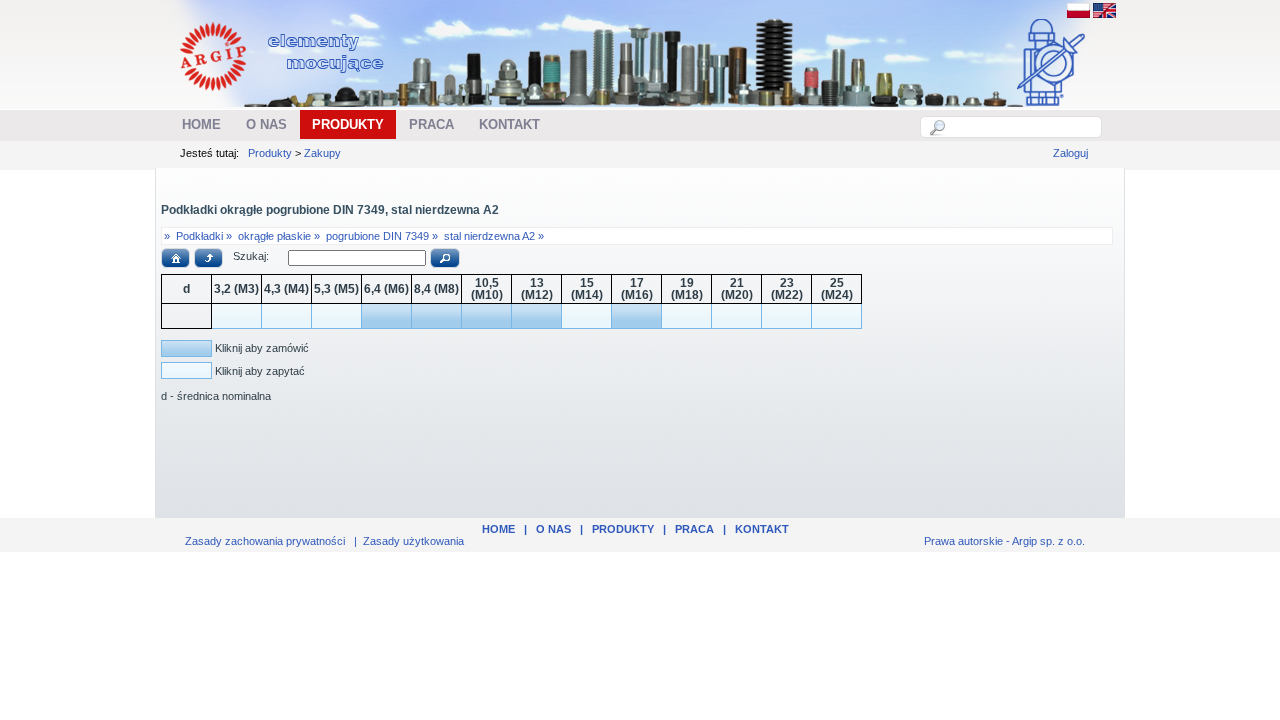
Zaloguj (1070, 153)
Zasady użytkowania (413, 541)
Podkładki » (204, 236)
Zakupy (322, 153)
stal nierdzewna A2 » (494, 236)
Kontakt (762, 529)
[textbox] (1022, 127)
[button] (175, 258)
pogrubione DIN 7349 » (382, 236)
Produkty (270, 153)
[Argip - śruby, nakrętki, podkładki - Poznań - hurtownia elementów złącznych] (284, 96)
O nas (553, 529)
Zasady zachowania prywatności (265, 541)
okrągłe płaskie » (279, 236)
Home (498, 529)
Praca (694, 529)
